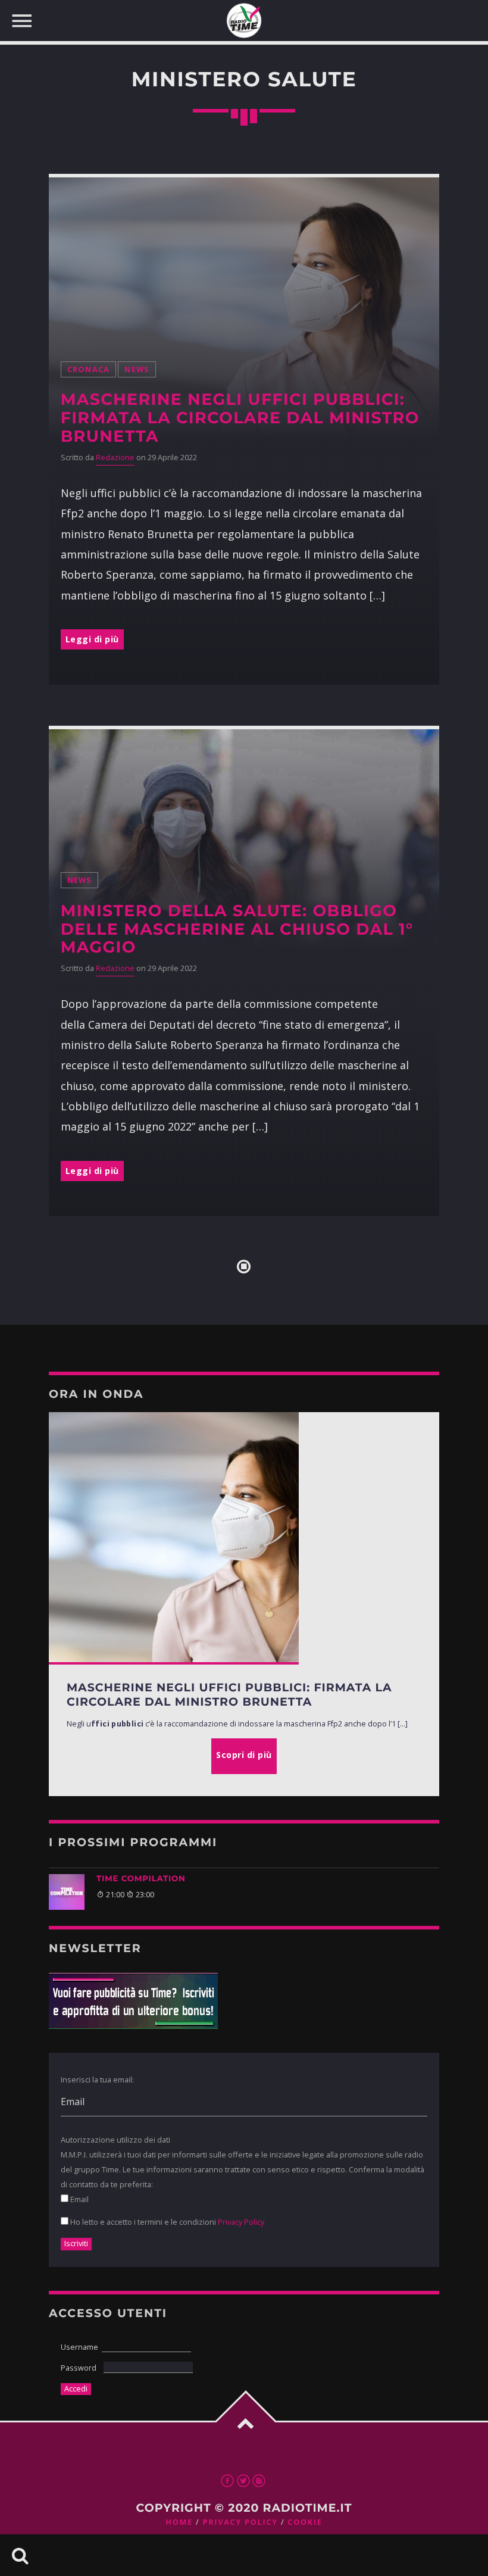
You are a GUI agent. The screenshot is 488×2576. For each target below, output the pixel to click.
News (137, 369)
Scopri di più (244, 1755)
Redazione (115, 458)
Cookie (305, 2522)
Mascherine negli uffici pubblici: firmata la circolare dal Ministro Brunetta (240, 418)
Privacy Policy (241, 2222)
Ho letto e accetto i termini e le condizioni (166, 2222)
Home (179, 2522)
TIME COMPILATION (141, 1879)
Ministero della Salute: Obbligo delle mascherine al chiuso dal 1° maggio (237, 929)
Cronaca (89, 369)
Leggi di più (92, 639)
